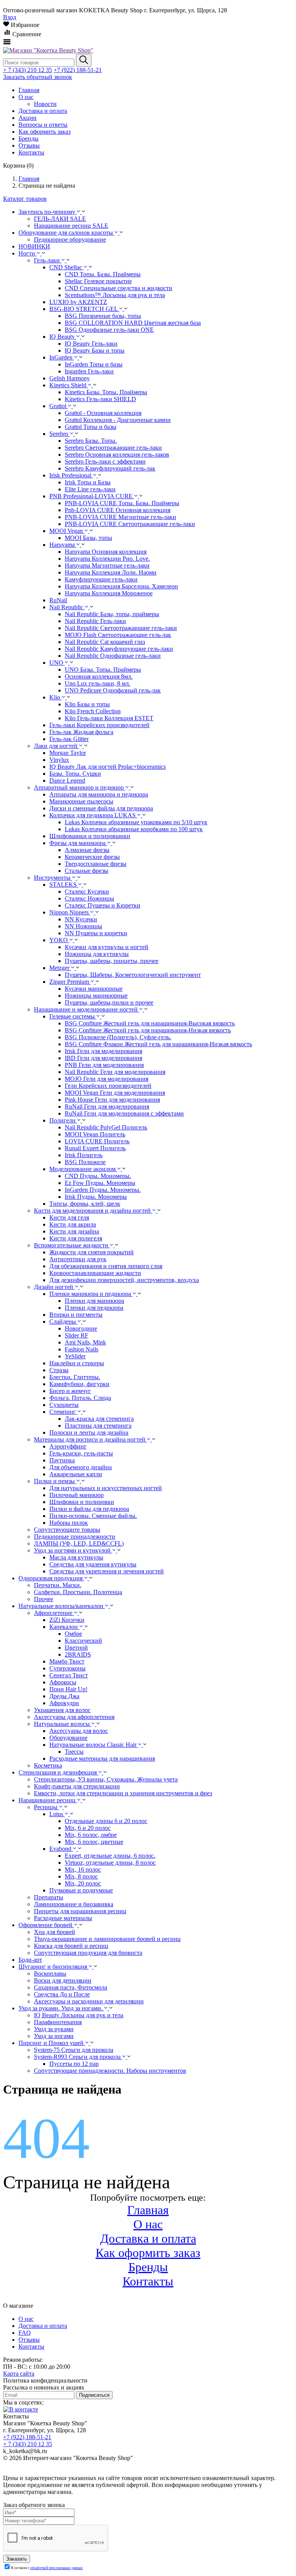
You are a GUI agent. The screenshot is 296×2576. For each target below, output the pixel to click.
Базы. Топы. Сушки (75, 774)
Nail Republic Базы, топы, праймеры (112, 614)
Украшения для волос (62, 1710)
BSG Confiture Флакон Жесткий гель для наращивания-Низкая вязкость (158, 1044)
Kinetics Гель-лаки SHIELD (100, 399)
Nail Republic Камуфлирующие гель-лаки (119, 649)
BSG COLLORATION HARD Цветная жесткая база (133, 323)
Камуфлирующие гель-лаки (101, 579)
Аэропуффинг (68, 1446)
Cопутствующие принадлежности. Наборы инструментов (110, 2071)
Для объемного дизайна (81, 1467)
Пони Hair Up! (68, 1689)
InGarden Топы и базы (94, 364)
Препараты (49, 1897)
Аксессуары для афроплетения (74, 1717)
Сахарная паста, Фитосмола (71, 1987)
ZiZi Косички (67, 1620)
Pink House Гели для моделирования (112, 1100)
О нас (148, 2224)
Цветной (76, 1648)
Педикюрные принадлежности (75, 1537)
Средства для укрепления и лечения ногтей (107, 1571)
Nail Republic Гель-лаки (95, 621)
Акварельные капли (76, 1474)
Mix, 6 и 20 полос (88, 1828)
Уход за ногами (54, 2036)
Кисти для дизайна (74, 1231)
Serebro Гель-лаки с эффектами (105, 461)
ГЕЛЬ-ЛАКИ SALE (60, 219)
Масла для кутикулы (76, 1557)
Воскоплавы (50, 1974)
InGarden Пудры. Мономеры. (103, 1190)
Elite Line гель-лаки (90, 489)
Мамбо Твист (67, 1661)
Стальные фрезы (87, 871)
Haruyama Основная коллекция (106, 552)
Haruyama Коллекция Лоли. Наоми (111, 572)
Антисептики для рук (78, 1259)
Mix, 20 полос (83, 1883)
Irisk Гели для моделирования (103, 1051)
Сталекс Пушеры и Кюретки (103, 905)
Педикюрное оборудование (70, 239)
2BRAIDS (78, 1654)
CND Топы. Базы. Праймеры (103, 274)
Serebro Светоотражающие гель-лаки (113, 448)
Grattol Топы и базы (91, 427)
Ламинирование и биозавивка (74, 1904)
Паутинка (62, 1460)
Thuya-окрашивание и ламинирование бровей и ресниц (107, 1939)
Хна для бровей (55, 1932)
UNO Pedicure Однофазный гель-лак (113, 690)
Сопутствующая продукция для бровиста (88, 1953)
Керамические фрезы (92, 857)
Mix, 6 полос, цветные (94, 1842)
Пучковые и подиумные (81, 1890)
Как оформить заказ (148, 2253)
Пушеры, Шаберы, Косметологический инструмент (133, 975)
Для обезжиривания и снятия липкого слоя (106, 1266)
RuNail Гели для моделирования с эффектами (124, 1113)
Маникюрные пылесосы (81, 801)
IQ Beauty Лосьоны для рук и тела (79, 2015)
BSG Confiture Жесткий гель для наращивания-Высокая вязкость (150, 1023)
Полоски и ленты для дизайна (89, 1433)
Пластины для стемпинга (98, 1426)
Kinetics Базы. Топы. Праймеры (106, 392)
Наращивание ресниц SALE (71, 226)
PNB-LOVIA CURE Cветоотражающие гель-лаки (130, 524)
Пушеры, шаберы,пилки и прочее (109, 1002)
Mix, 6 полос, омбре (91, 1835)
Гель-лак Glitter (69, 739)
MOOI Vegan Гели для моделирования (115, 1093)
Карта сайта (19, 2374)
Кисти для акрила (73, 1224)
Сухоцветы (64, 1405)
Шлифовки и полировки (82, 1502)
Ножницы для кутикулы (97, 954)
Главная (148, 2210)
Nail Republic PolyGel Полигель (106, 1127)
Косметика (48, 1765)
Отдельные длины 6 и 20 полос (106, 1821)
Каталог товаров (25, 199)
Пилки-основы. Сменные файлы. (93, 1516)
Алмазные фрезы (87, 850)
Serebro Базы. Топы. (91, 441)
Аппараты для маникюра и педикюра (99, 794)
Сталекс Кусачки (87, 891)
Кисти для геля (69, 1217)
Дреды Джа (64, 1696)
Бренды (148, 2267)
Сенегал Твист (69, 1675)
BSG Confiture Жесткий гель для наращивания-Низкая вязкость (148, 1030)
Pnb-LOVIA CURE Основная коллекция (118, 510)
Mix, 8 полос (81, 1876)
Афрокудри (64, 1703)
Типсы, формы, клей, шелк (85, 1204)
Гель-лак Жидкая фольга (81, 732)
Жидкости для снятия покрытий (92, 1252)
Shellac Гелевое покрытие (98, 281)
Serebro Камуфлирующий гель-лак (110, 468)
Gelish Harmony (70, 378)
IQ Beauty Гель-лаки (91, 344)
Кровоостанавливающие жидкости (95, 1273)
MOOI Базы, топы (88, 538)
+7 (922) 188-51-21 (78, 70)
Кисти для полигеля (76, 1238)
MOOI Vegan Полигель (95, 1134)
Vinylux (59, 760)
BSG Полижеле (85, 1162)
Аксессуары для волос (79, 1731)
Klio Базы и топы (87, 704)
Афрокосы (63, 1682)
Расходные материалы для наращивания (102, 1759)
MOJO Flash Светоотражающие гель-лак (118, 635)
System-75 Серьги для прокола (74, 2050)
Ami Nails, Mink (85, 1342)
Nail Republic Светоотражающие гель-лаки (121, 628)
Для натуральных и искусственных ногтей (106, 1488)
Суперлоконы (67, 1668)
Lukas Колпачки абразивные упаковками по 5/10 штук (136, 822)
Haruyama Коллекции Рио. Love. (107, 559)
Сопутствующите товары (67, 1530)
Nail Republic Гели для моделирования (115, 1072)
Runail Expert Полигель (95, 1148)
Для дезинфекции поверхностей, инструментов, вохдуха (124, 1280)
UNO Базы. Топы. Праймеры (103, 670)
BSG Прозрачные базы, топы (103, 316)
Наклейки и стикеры (77, 1363)
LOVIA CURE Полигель (97, 1141)
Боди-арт (30, 1960)
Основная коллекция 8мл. (99, 676)
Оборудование (68, 1738)
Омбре (73, 1634)
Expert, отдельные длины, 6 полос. (110, 1856)
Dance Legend (67, 781)
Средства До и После (62, 1994)
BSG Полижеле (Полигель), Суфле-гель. (118, 1037)
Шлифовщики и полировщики (90, 836)
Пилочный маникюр (77, 1495)
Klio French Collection (93, 711)
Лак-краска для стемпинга (99, 1419)
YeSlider (75, 1356)
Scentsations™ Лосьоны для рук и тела (115, 295)
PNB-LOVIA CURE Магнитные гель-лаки (120, 517)
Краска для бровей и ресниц (71, 1946)
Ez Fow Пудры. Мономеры (100, 1183)
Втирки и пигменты (76, 1315)
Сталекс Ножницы (89, 898)
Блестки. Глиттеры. (75, 1377)
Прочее (44, 1599)
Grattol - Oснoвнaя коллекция (103, 413)
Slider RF (77, 1335)
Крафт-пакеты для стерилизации (77, 1786)
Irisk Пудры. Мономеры (96, 1197)
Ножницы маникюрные (96, 996)
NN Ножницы (83, 926)
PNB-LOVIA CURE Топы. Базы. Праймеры (122, 503)
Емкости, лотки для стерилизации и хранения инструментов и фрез (123, 1793)
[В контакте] (21, 2409)
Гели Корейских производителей (108, 1086)
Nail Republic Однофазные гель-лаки (113, 656)
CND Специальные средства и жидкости (119, 288)
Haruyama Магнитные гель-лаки (107, 565)
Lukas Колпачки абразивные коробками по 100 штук (134, 829)
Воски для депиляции (63, 1980)
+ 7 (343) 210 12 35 (28, 70)
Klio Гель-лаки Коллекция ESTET (109, 718)
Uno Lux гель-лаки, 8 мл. (98, 683)
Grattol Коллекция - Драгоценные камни (118, 420)
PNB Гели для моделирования (104, 1065)
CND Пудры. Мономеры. (98, 1176)
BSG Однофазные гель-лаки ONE (109, 330)
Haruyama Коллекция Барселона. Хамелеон (121, 586)
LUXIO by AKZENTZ (78, 302)
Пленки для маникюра (94, 1301)
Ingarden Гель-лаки (89, 371)
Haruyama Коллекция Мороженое (109, 593)
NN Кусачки (81, 919)
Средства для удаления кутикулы (93, 1564)
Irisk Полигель (84, 1155)
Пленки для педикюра (94, 1308)
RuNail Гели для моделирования (107, 1107)
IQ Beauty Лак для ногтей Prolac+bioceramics (108, 767)
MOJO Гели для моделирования (107, 1079)
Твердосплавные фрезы (96, 864)
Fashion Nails (82, 1349)
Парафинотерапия (58, 2022)
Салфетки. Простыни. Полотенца (78, 1592)
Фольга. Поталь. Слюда (80, 1398)
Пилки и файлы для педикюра (89, 1509)
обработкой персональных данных (56, 2568)
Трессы (74, 1752)
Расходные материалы (63, 1918)
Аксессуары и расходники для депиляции (89, 2001)
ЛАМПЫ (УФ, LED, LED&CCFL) (79, 1543)
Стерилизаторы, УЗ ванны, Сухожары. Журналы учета (106, 1779)
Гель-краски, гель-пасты (81, 1453)
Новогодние (81, 1328)
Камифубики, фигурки (79, 1384)
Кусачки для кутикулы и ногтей (107, 947)
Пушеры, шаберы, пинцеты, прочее (112, 961)
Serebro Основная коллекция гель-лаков (117, 455)
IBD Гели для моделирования (103, 1058)
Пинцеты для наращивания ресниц (80, 1911)
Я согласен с (47, 2568)
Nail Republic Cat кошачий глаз (105, 642)
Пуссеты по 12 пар (74, 2064)
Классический (83, 1641)
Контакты (148, 2281)
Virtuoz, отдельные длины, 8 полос (110, 1863)
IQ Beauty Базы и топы (95, 350)
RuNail (58, 600)
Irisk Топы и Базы (88, 482)
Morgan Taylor (68, 753)
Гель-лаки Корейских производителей (99, 725)
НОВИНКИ (34, 246)
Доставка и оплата (148, 2238)
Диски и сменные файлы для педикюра (101, 808)
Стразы (59, 1370)
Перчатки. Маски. (58, 1585)
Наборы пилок (69, 1523)
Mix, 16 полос (83, 1869)
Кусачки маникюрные (94, 989)
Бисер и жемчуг (70, 1391)
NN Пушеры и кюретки (96, 933)
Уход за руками (54, 2029)
